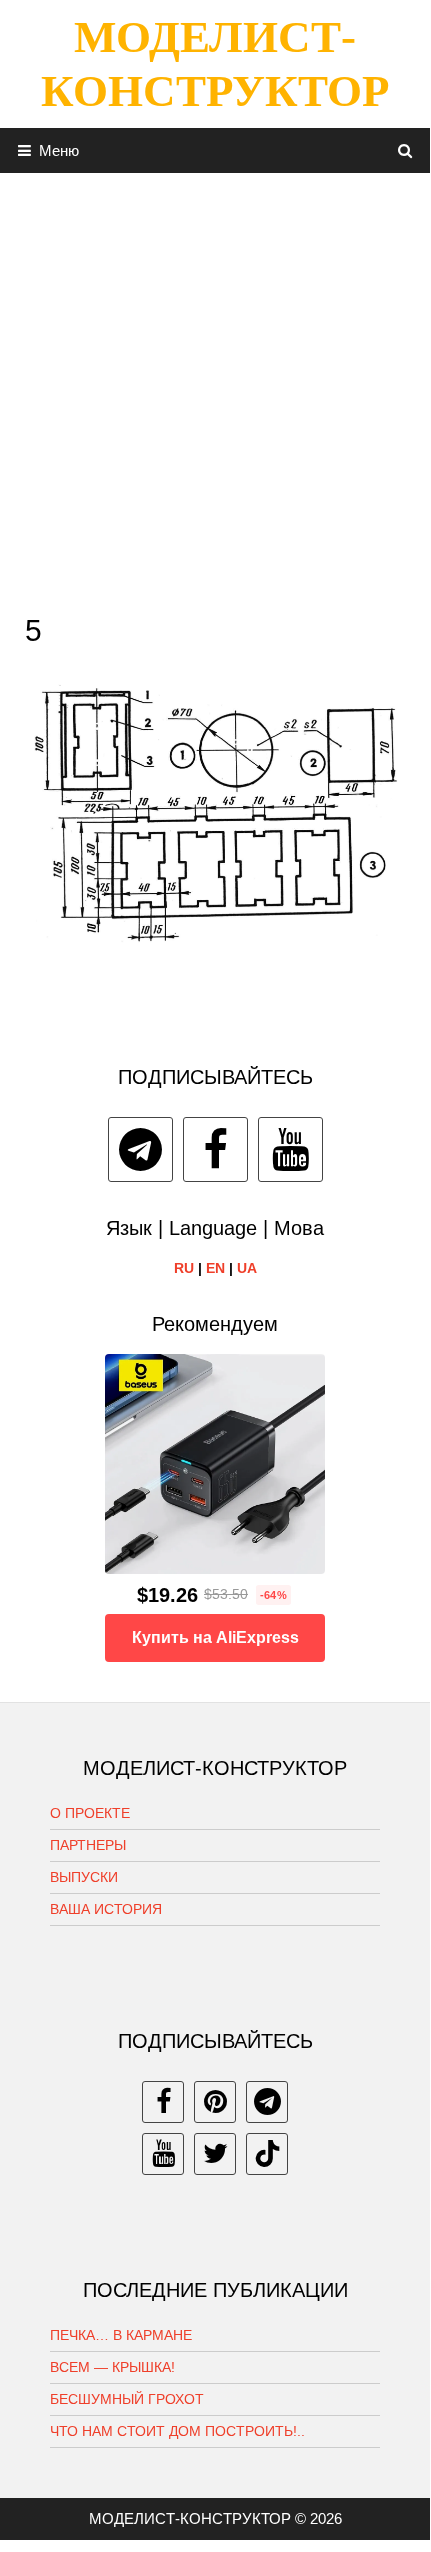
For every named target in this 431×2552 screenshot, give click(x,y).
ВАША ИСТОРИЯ (106, 1909)
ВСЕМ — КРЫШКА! (112, 2367)
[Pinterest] (215, 2102)
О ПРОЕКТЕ (90, 1813)
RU (184, 1268)
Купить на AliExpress (215, 1637)
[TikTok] (267, 2154)
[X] (215, 2154)
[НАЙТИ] (405, 150)
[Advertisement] (215, 388)
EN (215, 1268)
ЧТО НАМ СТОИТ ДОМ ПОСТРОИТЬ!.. (177, 2431)
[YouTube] (290, 1149)
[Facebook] (215, 1149)
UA (247, 1268)
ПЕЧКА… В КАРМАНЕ (121, 2335)
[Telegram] (140, 1149)
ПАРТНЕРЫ (88, 1845)
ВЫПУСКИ (84, 1877)
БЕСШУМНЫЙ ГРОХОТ (127, 2399)
